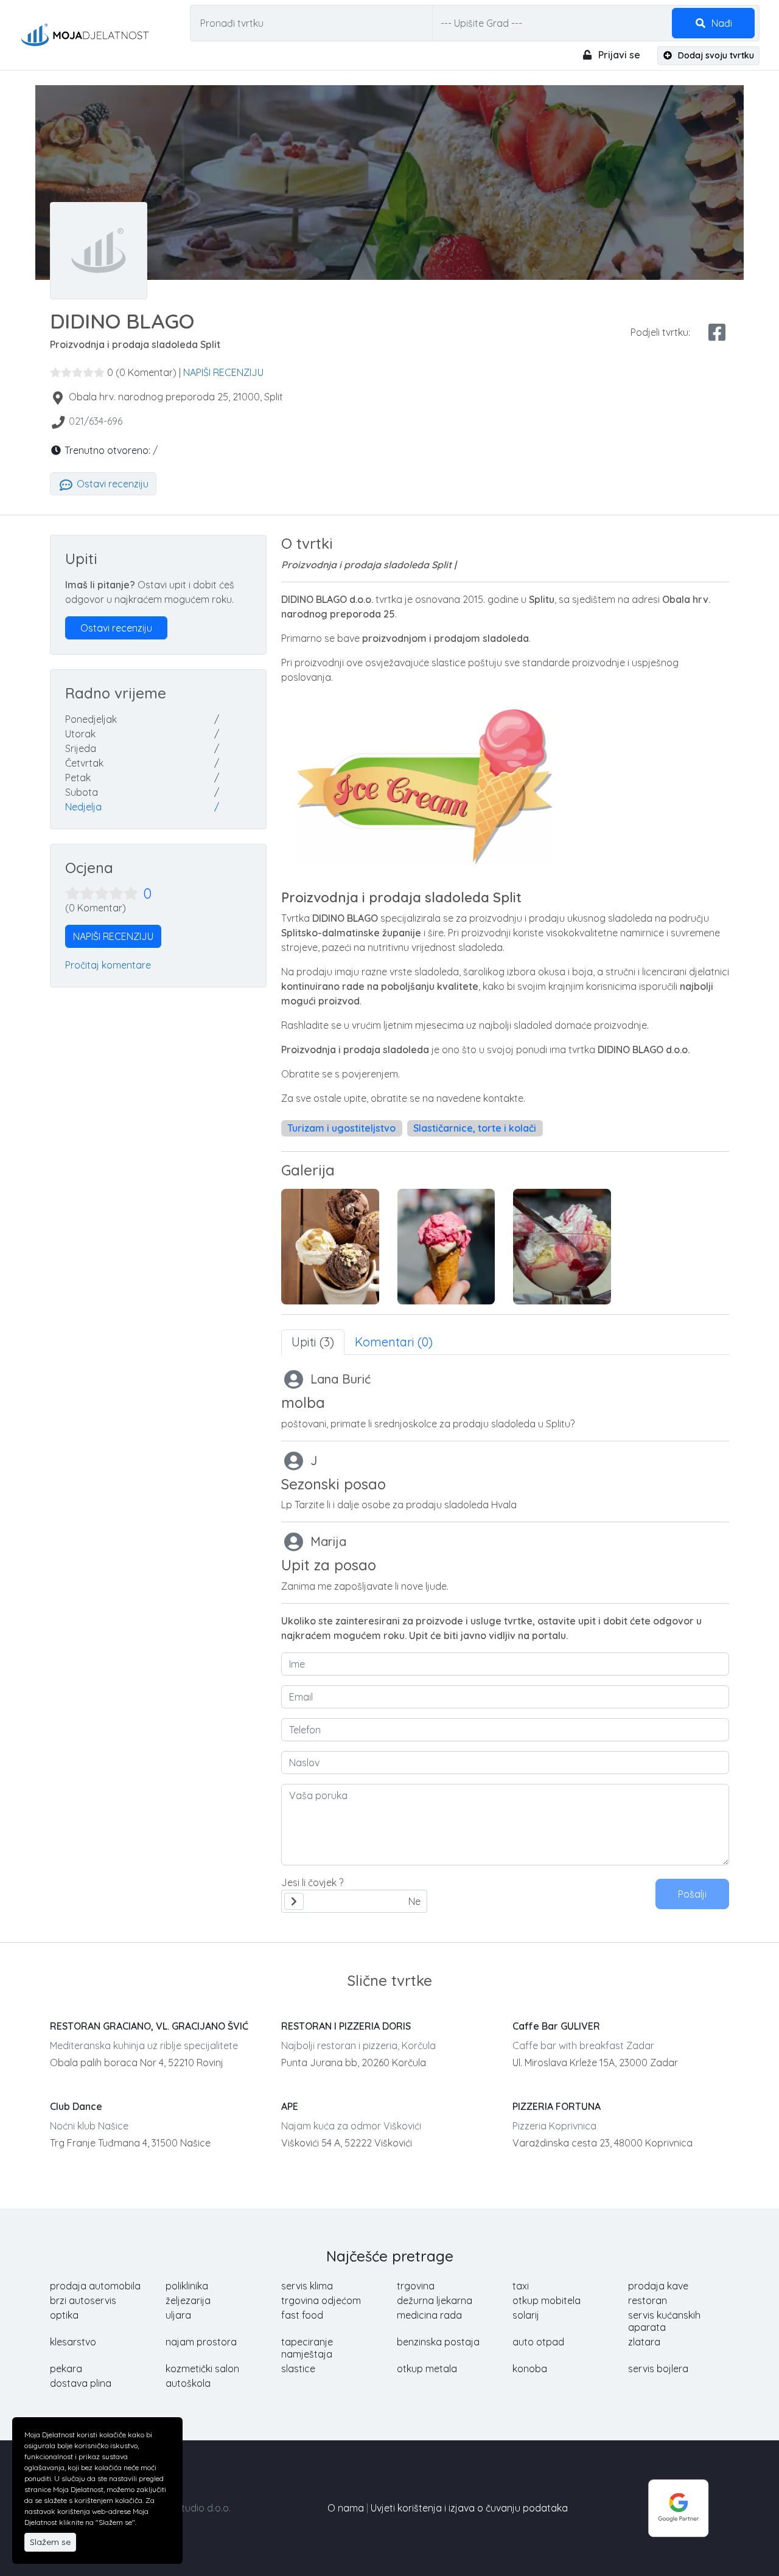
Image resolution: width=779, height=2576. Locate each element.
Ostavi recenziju (111, 484)
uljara (178, 2315)
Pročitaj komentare (108, 965)
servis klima (307, 2286)
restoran (648, 2300)
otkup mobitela (547, 2300)
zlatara (644, 2342)
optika (64, 2315)
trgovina (416, 2286)
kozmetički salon (202, 2369)
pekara (66, 2369)
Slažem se (50, 2542)
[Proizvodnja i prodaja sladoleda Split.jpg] (562, 1247)
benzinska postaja (438, 2342)
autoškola (188, 2383)
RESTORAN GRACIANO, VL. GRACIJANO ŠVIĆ (149, 2026)
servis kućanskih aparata (664, 2321)
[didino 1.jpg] (446, 1247)
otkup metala (427, 2369)
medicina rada (429, 2315)
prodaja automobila (95, 2286)
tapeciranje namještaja (307, 2348)
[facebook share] (717, 332)
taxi (521, 2286)
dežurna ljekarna (435, 2300)
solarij (526, 2315)
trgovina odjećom (321, 2300)
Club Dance (76, 2106)
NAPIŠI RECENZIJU (223, 372)
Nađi (721, 23)
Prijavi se (618, 55)
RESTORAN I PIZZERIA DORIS (346, 2026)
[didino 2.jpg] (330, 1247)
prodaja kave (658, 2286)
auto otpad (538, 2342)
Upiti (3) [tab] (313, 1342)
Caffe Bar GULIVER (556, 2026)
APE (290, 2106)
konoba (530, 2369)
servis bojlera (658, 2369)
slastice (298, 2369)
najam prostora (201, 2342)
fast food (302, 2315)
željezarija (188, 2300)
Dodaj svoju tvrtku (715, 55)
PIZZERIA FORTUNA (557, 2106)
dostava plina (81, 2383)
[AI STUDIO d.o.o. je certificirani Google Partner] (679, 2507)
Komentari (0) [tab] (394, 1342)
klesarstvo (73, 2342)
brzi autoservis (83, 2300)
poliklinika (187, 2286)
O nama (346, 2508)
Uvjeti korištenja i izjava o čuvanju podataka (469, 2508)
